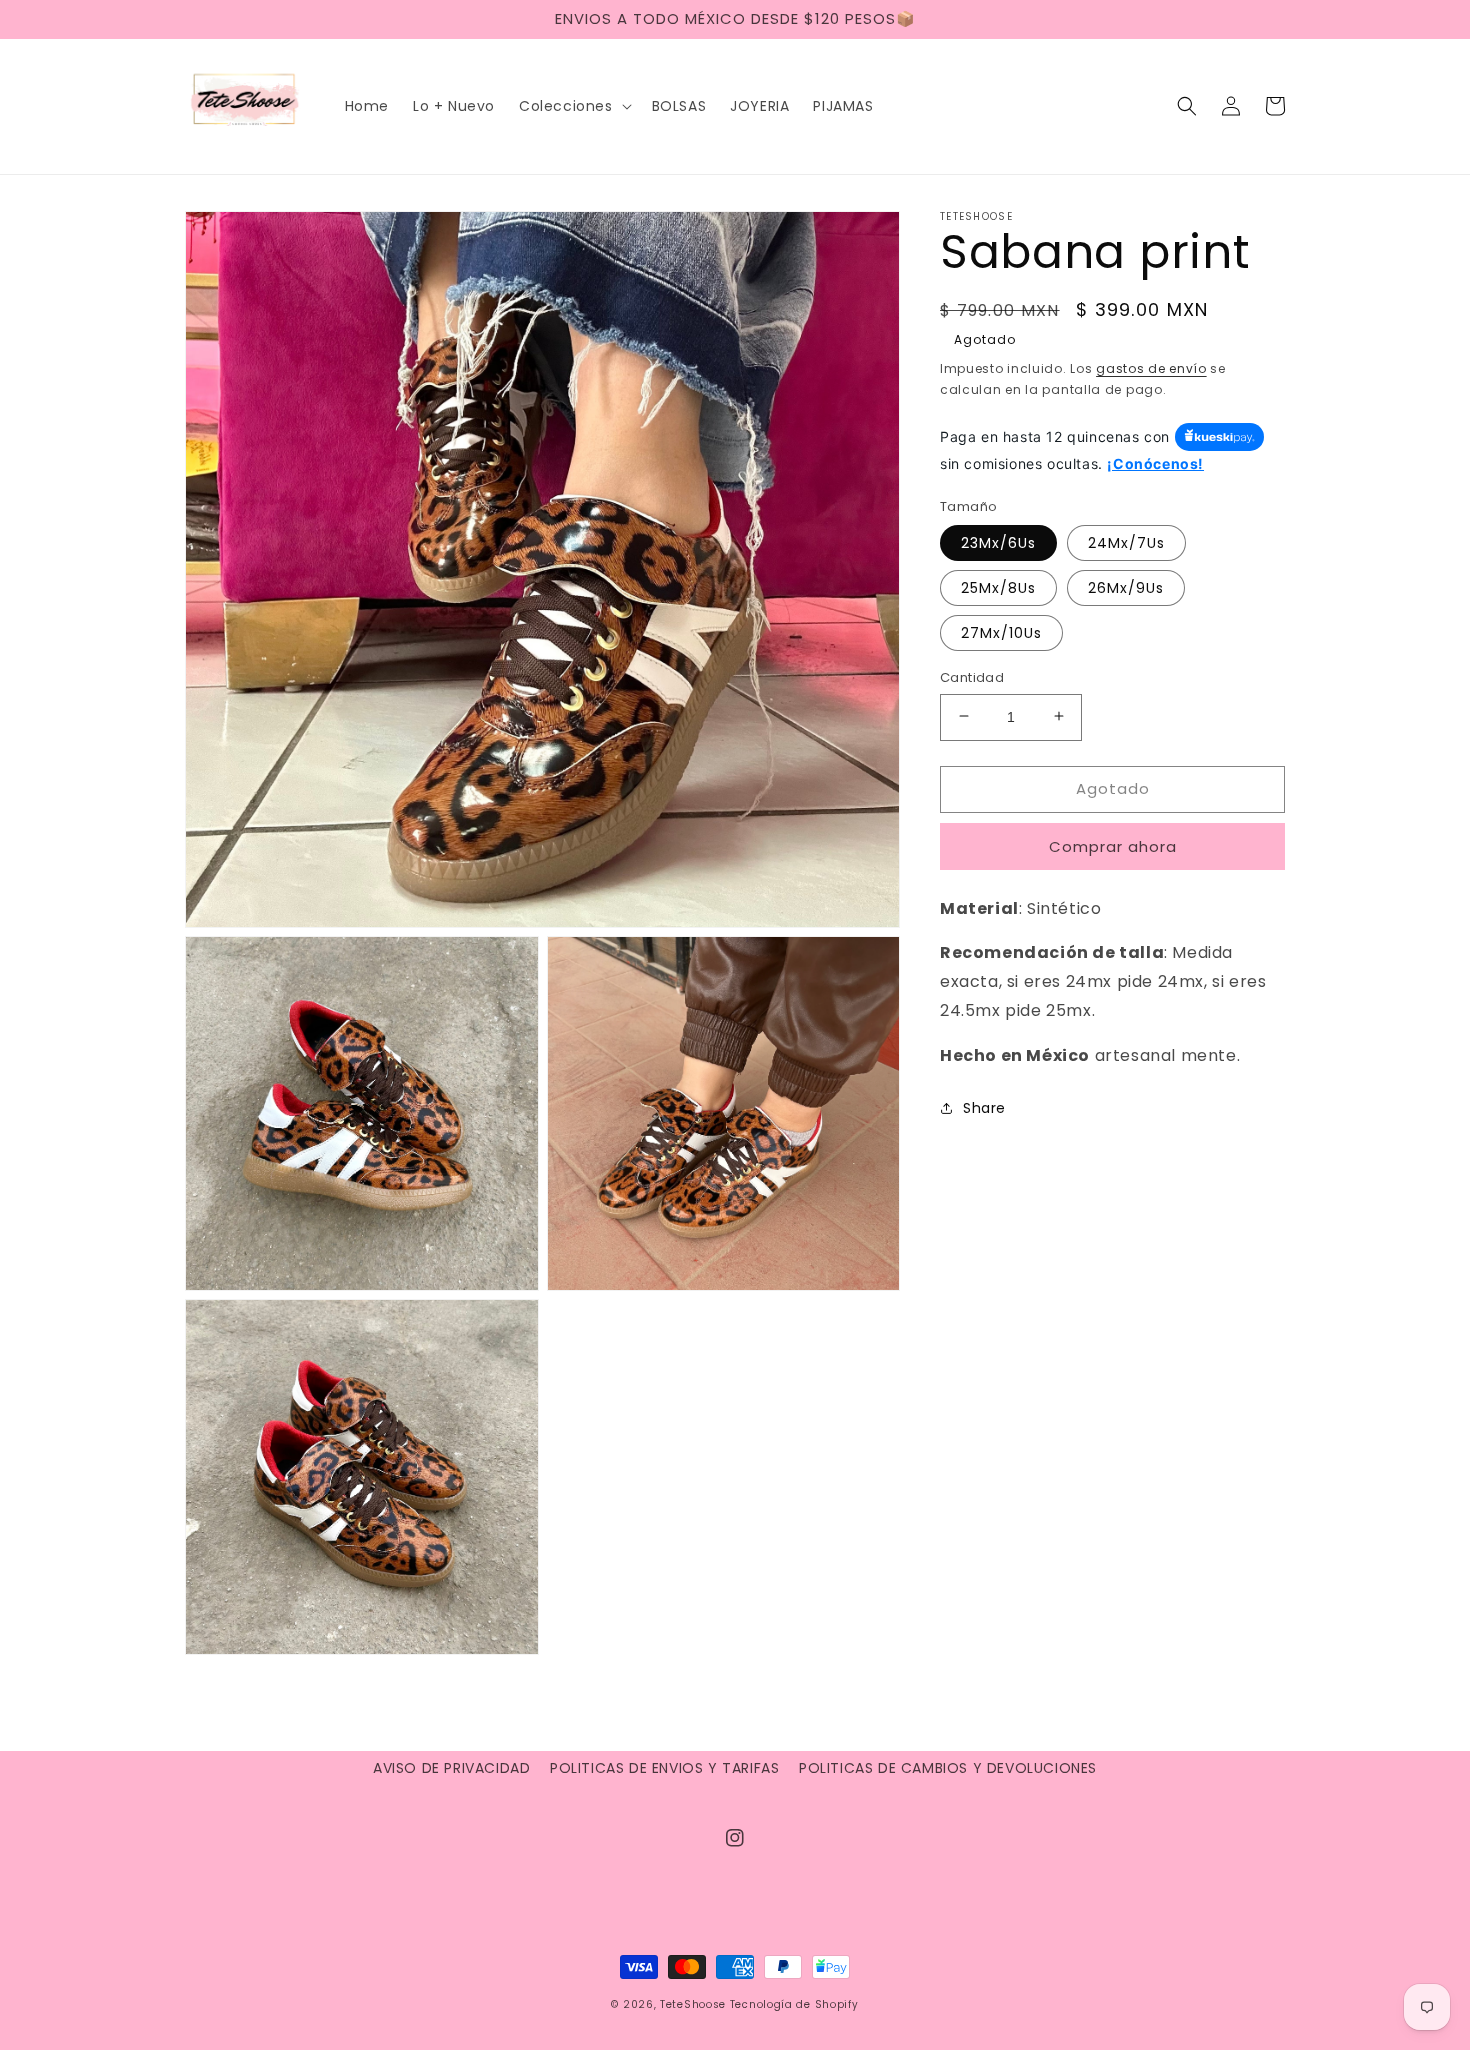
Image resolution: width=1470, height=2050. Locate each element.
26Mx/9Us (1126, 587)
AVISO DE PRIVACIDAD (451, 1768)
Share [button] (984, 1107)
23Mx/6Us (998, 542)
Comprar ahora (1113, 845)
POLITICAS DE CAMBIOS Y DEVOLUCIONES (948, 1768)
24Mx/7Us (1126, 542)
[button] (573, 106)
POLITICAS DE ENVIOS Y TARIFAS (664, 1768)
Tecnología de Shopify (794, 2004)
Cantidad (972, 676)
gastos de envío (1151, 368)
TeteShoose (693, 2004)
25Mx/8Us (998, 587)
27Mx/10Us (1001, 632)
